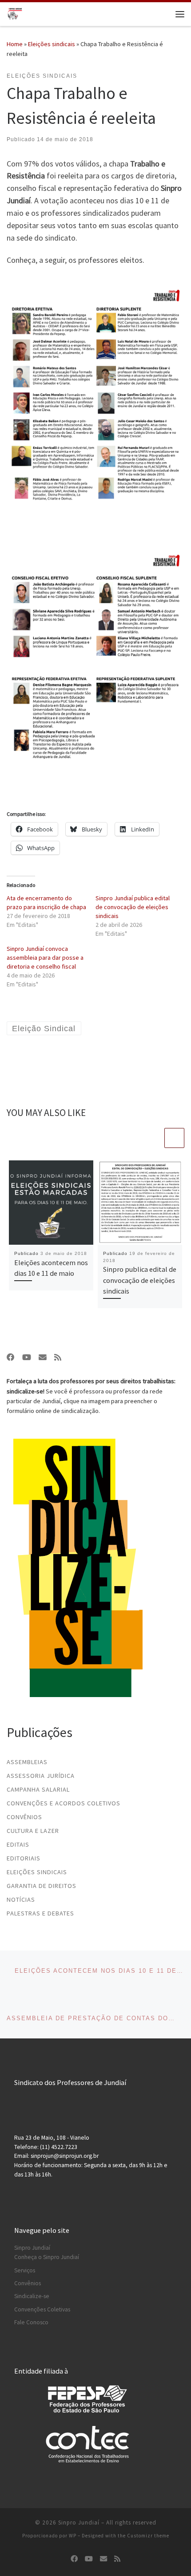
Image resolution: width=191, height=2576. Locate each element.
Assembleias (27, 1762)
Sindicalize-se (32, 2296)
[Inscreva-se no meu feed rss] (58, 1357)
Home (15, 44)
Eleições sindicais (52, 44)
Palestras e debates (40, 1913)
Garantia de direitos (42, 1886)
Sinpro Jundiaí (32, 2248)
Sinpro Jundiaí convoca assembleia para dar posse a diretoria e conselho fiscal (45, 958)
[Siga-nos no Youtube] (27, 1357)
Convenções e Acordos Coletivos (64, 1803)
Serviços (25, 2270)
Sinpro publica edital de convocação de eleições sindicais (140, 1280)
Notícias (21, 1899)
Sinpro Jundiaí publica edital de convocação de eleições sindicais (133, 907)
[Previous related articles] (153, 1138)
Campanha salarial (38, 1789)
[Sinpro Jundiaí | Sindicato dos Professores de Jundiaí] (15, 13)
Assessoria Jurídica (41, 1776)
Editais (18, 1844)
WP (73, 2536)
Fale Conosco (31, 2322)
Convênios (24, 1817)
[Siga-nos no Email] (43, 1357)
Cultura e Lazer (33, 1831)
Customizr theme (148, 2536)
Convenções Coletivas (42, 2309)
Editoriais (24, 1858)
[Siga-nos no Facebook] (11, 1357)
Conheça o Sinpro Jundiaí (47, 2257)
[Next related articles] (174, 1138)
